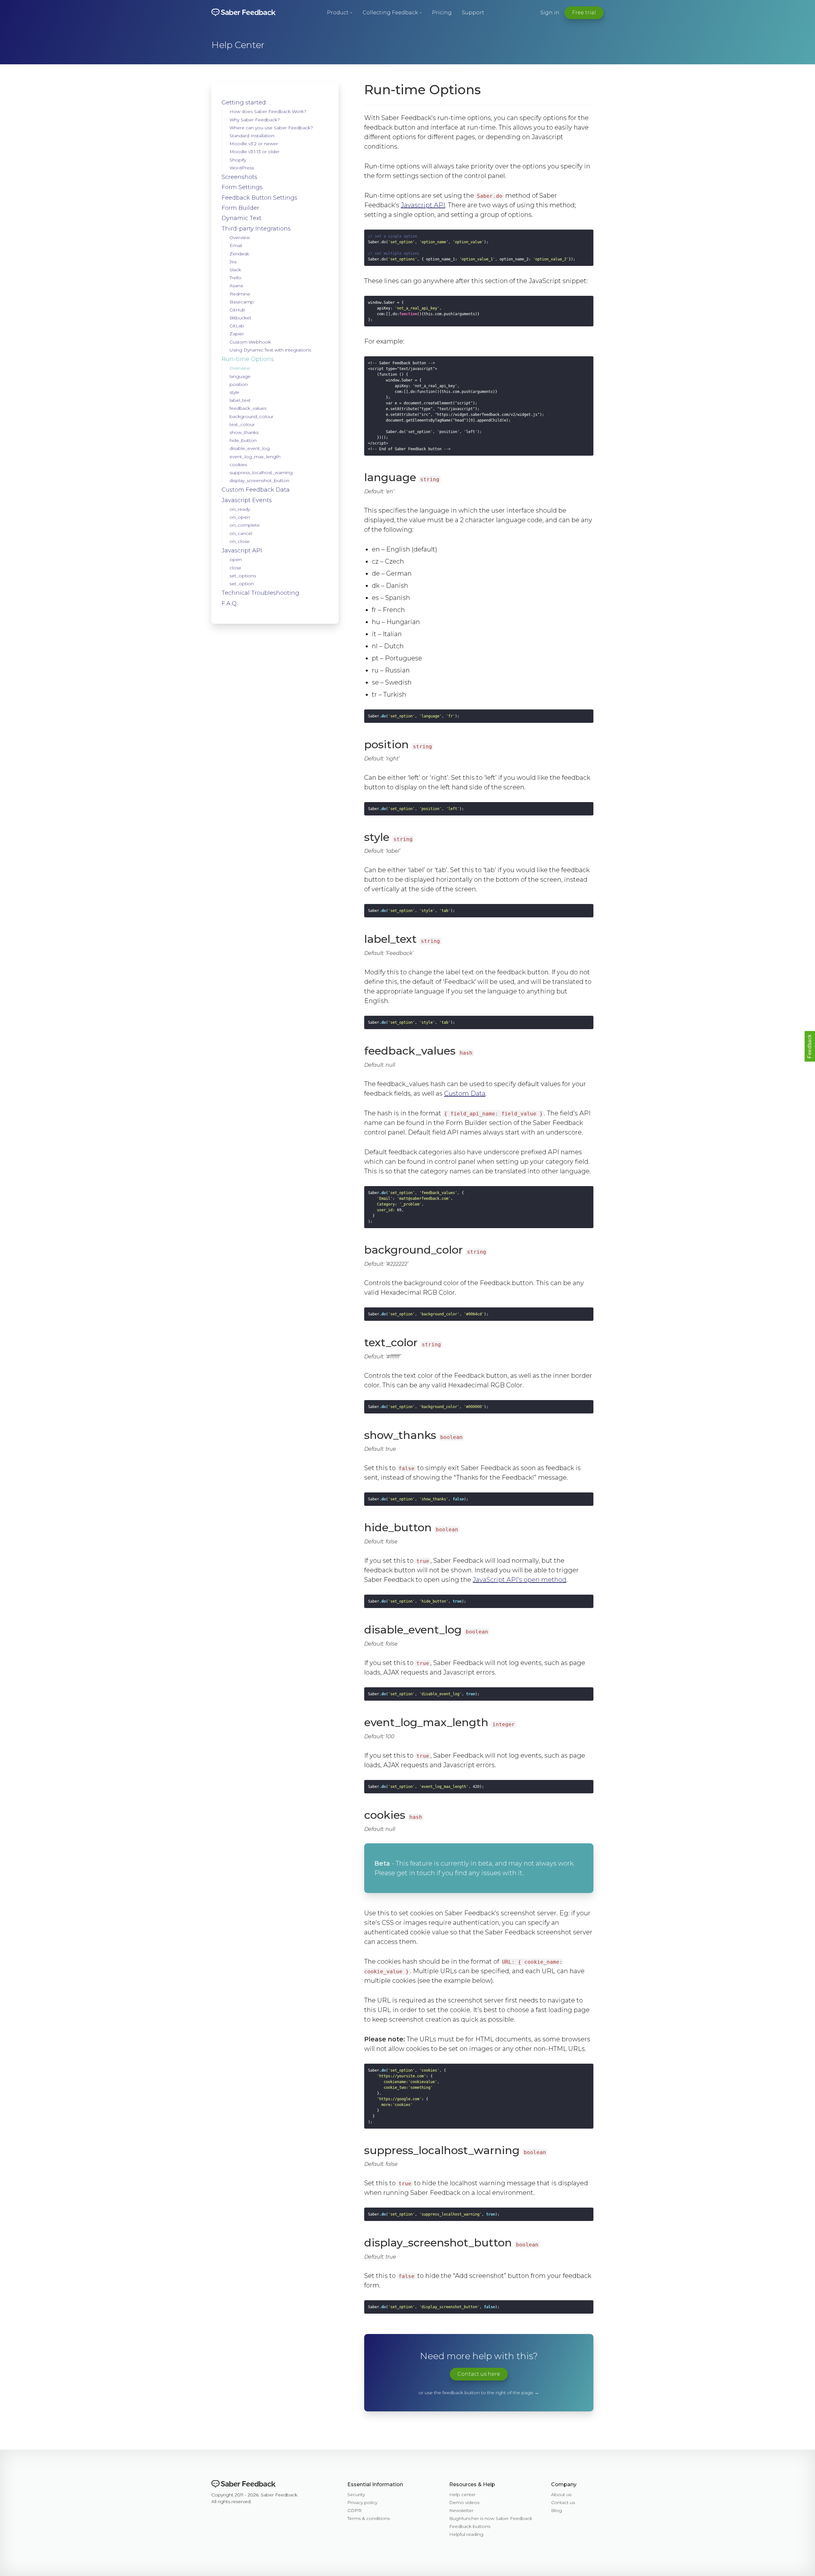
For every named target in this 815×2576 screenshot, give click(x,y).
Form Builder (240, 208)
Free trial (584, 13)
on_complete (245, 525)
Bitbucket (240, 318)
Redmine (240, 294)
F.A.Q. (230, 603)
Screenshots (239, 177)
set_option (242, 584)
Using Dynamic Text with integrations (270, 350)
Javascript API (242, 551)
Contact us (563, 2502)
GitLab (237, 326)
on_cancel (241, 533)
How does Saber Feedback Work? (268, 111)
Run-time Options (248, 359)
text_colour (242, 424)
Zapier (237, 334)
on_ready (240, 509)
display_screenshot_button (259, 480)
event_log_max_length (255, 457)
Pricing (442, 13)
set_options (243, 576)
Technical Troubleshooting (260, 593)
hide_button (243, 440)
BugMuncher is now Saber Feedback (491, 2518)
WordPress (242, 168)
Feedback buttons (470, 2526)
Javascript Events (247, 500)
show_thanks (244, 432)
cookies (238, 465)
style (234, 392)
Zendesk (239, 254)
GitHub (237, 310)
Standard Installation (252, 136)
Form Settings (242, 187)
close (235, 568)
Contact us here (479, 2374)
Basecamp (242, 302)
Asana (236, 286)
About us (561, 2494)
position (239, 384)
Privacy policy (362, 2502)
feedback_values (248, 408)
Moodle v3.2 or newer (254, 144)
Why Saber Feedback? (255, 120)
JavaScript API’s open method (520, 1580)
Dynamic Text (241, 218)
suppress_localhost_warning (261, 473)
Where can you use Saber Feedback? (271, 128)
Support (473, 13)
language (240, 376)
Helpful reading (466, 2534)
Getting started (244, 103)
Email (236, 246)
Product (338, 13)
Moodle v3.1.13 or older (255, 152)
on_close (240, 541)
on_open (240, 517)
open (236, 559)
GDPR (354, 2510)
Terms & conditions (369, 2518)
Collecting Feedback (390, 13)
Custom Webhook (250, 342)
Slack (235, 270)
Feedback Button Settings (259, 198)
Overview (240, 238)
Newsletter (461, 2510)
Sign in (550, 13)
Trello (235, 278)
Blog (556, 2510)
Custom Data (465, 1093)
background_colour (252, 416)
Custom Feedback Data (256, 490)
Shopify (238, 160)
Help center (462, 2494)
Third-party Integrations (256, 229)
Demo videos (464, 2502)
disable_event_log (250, 448)
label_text (240, 400)
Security (356, 2494)
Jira (233, 262)
